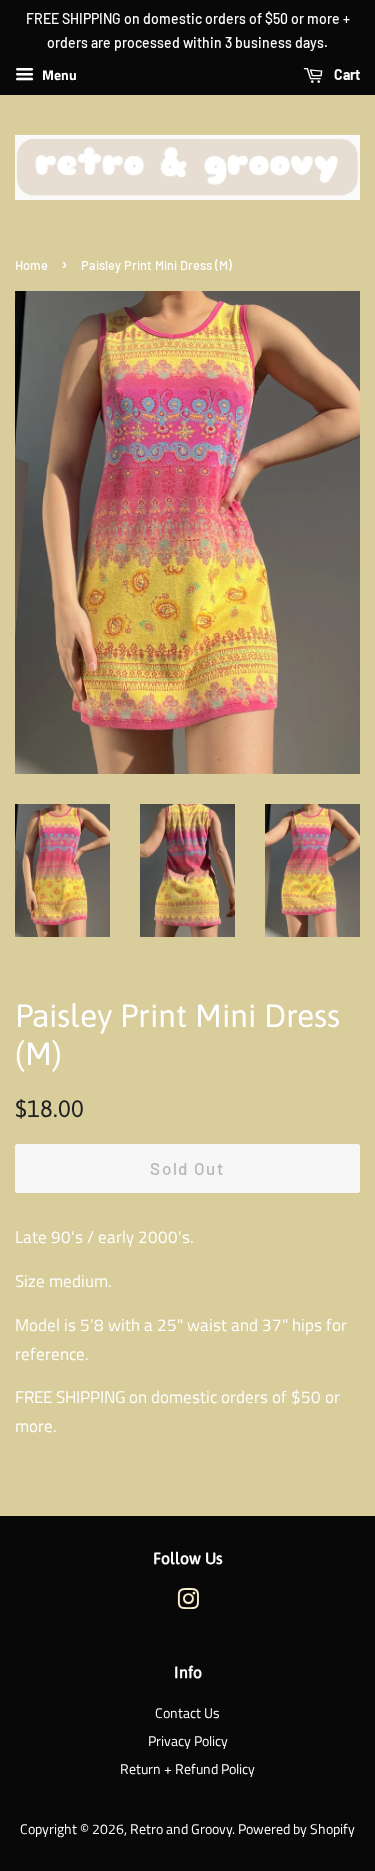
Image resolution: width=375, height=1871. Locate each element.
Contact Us (187, 1713)
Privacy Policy (188, 1741)
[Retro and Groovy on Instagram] (188, 1603)
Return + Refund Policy (187, 1769)
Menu (58, 74)
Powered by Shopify (296, 1829)
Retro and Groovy (181, 1829)
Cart (345, 74)
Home (31, 265)
